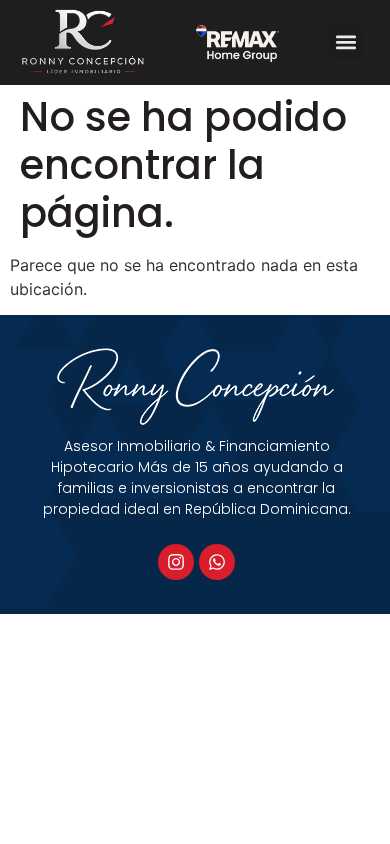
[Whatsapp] (217, 562)
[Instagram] (176, 562)
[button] (346, 42)
